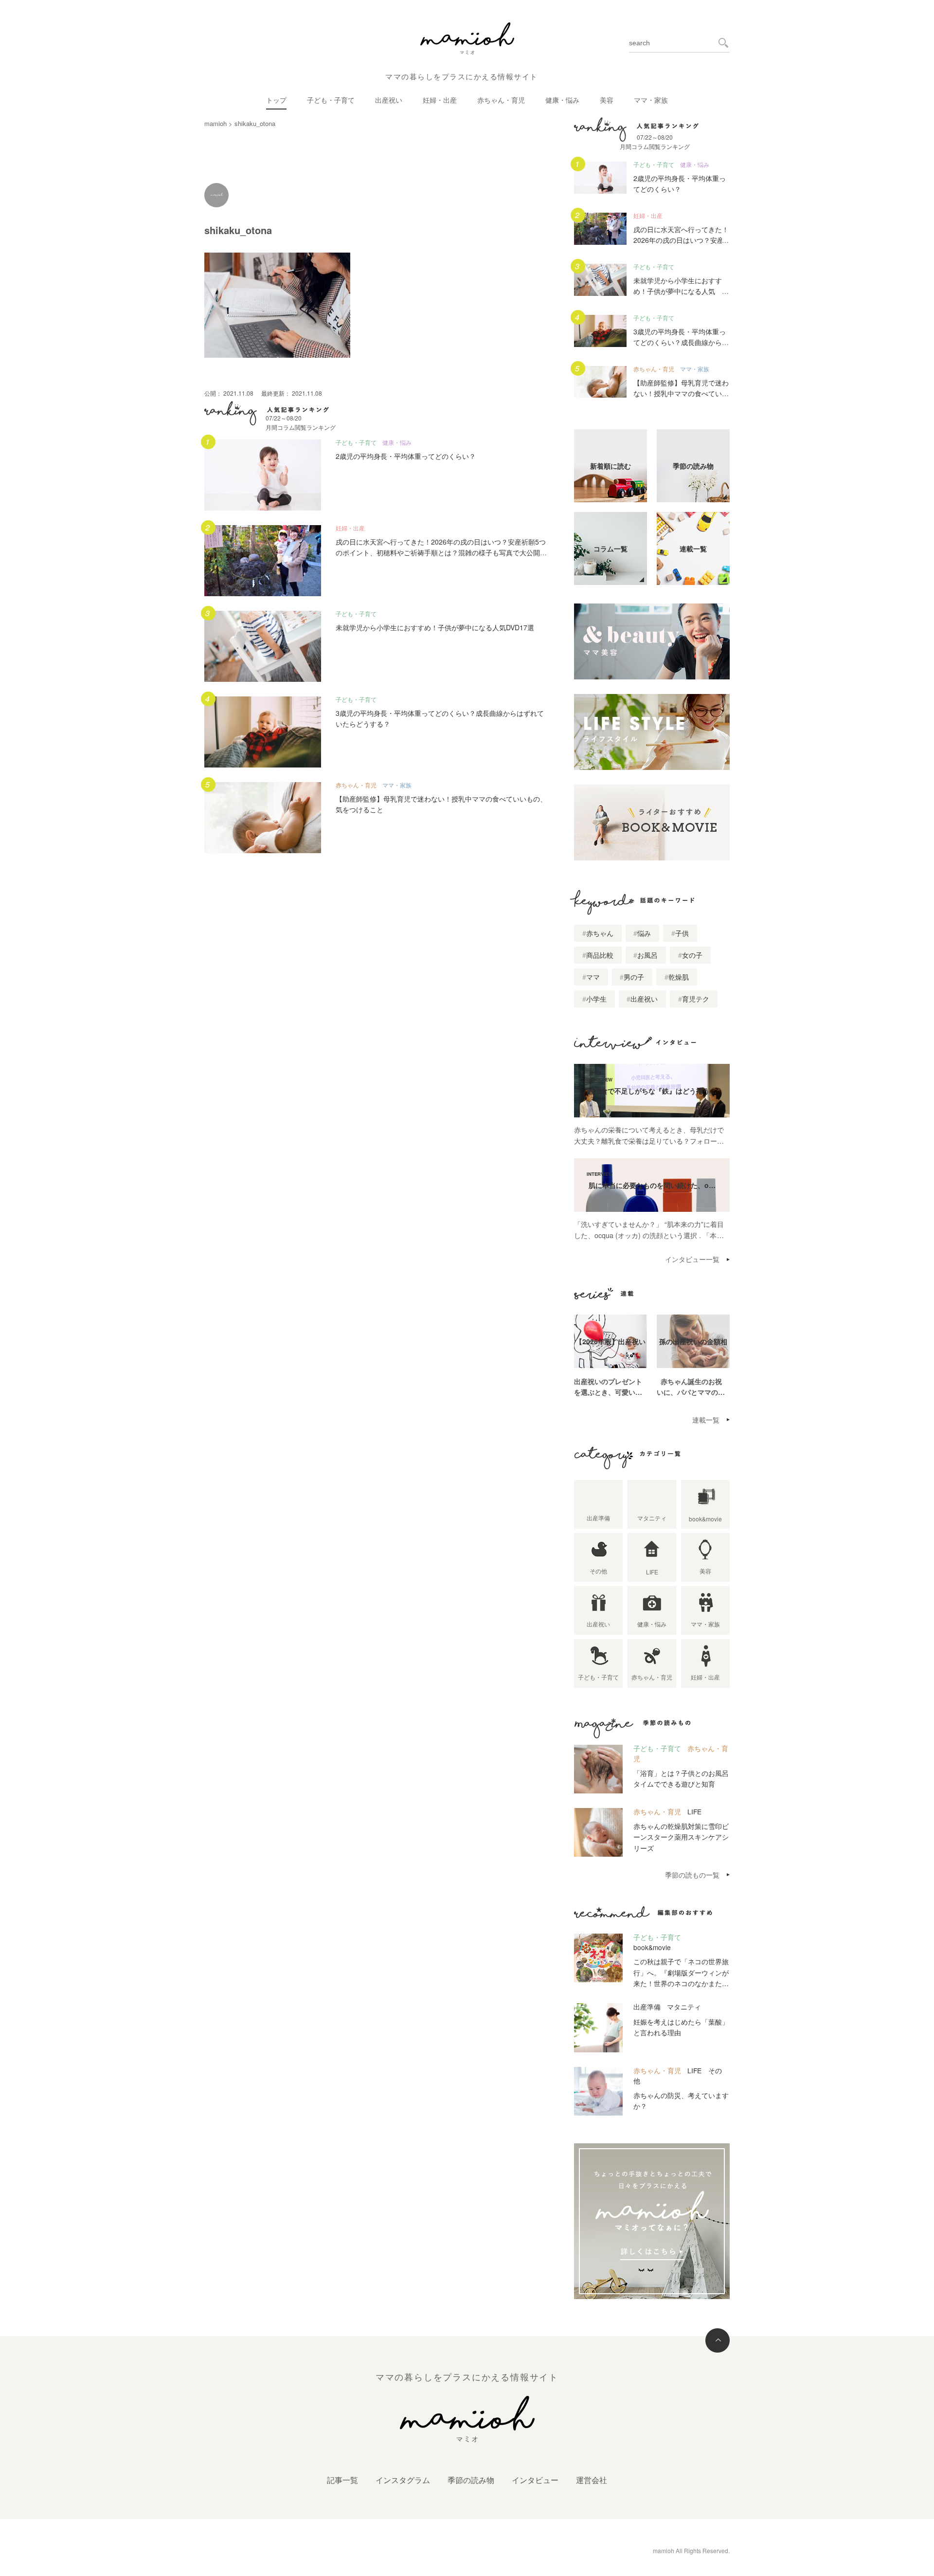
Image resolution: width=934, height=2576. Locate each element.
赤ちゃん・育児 (501, 100)
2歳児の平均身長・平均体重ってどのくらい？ (406, 456)
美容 (607, 100)
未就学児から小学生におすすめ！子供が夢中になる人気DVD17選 (435, 627)
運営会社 (592, 2480)
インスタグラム (403, 2480)
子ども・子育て (331, 100)
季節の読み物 (471, 2480)
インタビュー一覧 (692, 1259)
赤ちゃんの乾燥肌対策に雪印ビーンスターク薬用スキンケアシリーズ (681, 1837)
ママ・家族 (651, 100)
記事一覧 (342, 2480)
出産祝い (389, 100)
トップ (276, 100)
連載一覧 (706, 1420)
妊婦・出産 (440, 100)
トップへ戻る (718, 2340)
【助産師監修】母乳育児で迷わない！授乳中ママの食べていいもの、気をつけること (681, 393)
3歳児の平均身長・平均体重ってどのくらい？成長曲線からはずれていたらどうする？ (681, 342)
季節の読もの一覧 (692, 1875)
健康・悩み (562, 100)
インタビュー (535, 2480)
